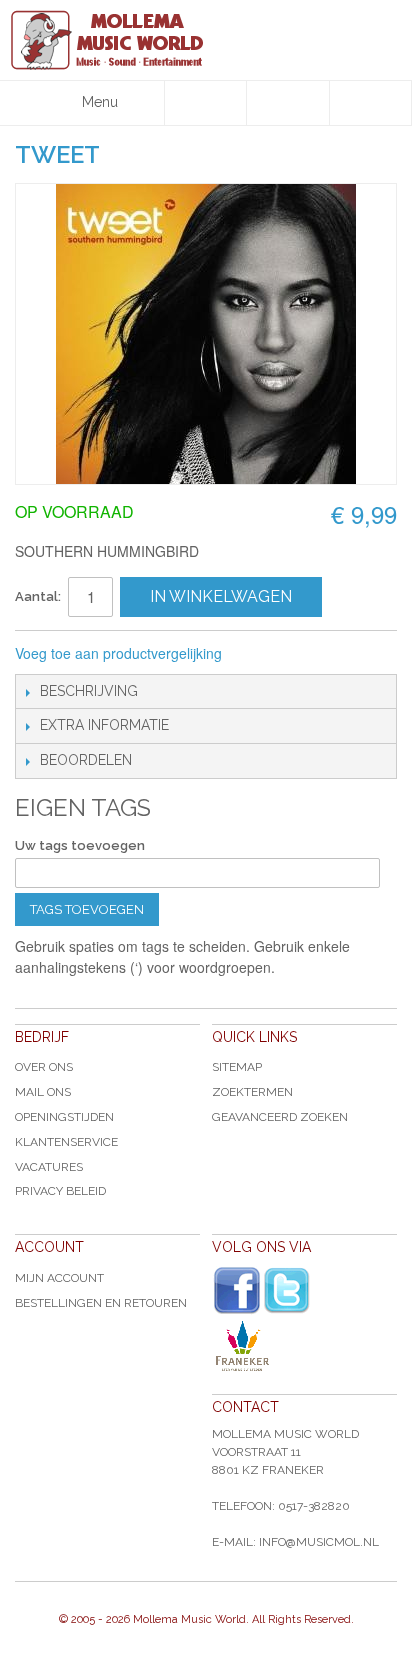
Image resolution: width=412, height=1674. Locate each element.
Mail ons (43, 1092)
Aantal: (38, 596)
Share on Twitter (344, 654)
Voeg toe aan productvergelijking (118, 653)
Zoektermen (252, 1092)
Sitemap (237, 1067)
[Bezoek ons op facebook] (237, 1291)
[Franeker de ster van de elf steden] (304, 1346)
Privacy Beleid (60, 1191)
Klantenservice (66, 1142)
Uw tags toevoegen (80, 845)
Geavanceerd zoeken (280, 1117)
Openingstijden (64, 1117)
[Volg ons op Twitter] (287, 1290)
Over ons (44, 1067)
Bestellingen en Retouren (101, 1303)
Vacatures (49, 1167)
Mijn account (59, 1278)
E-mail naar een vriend (264, 654)
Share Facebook (304, 654)
